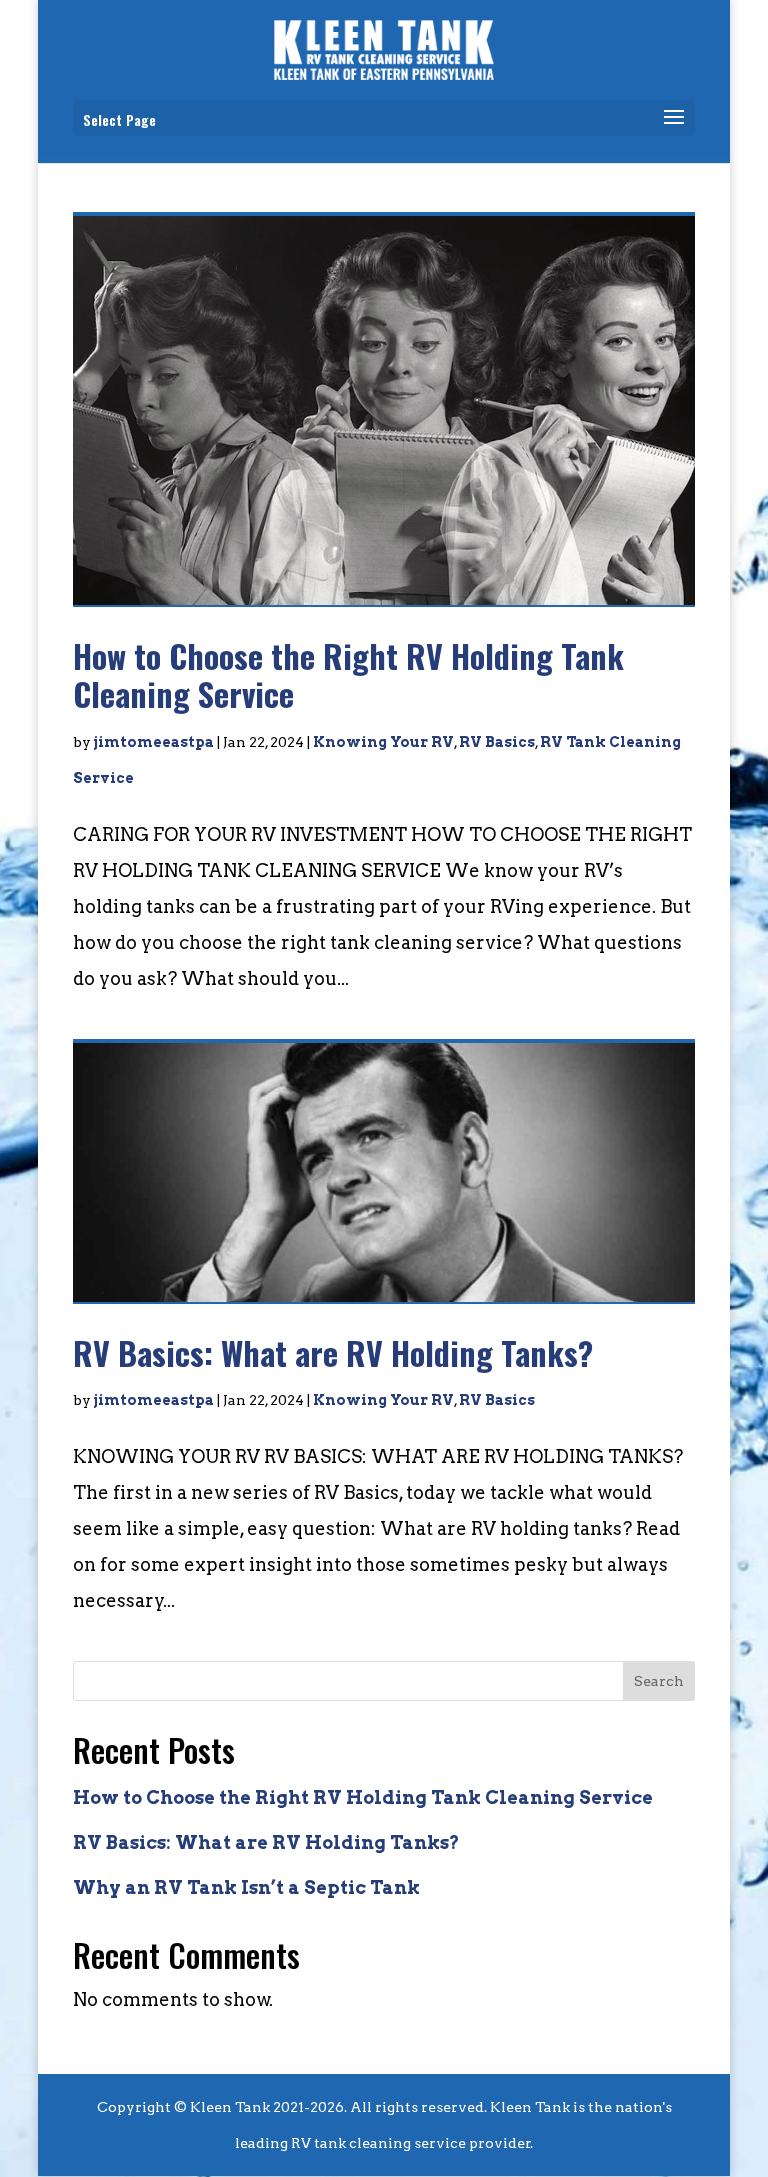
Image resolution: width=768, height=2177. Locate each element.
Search (659, 1681)
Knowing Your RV (383, 742)
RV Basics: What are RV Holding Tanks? (333, 1352)
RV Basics (497, 742)
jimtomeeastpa (154, 742)
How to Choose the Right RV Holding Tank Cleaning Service (348, 674)
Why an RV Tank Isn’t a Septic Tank (246, 1887)
